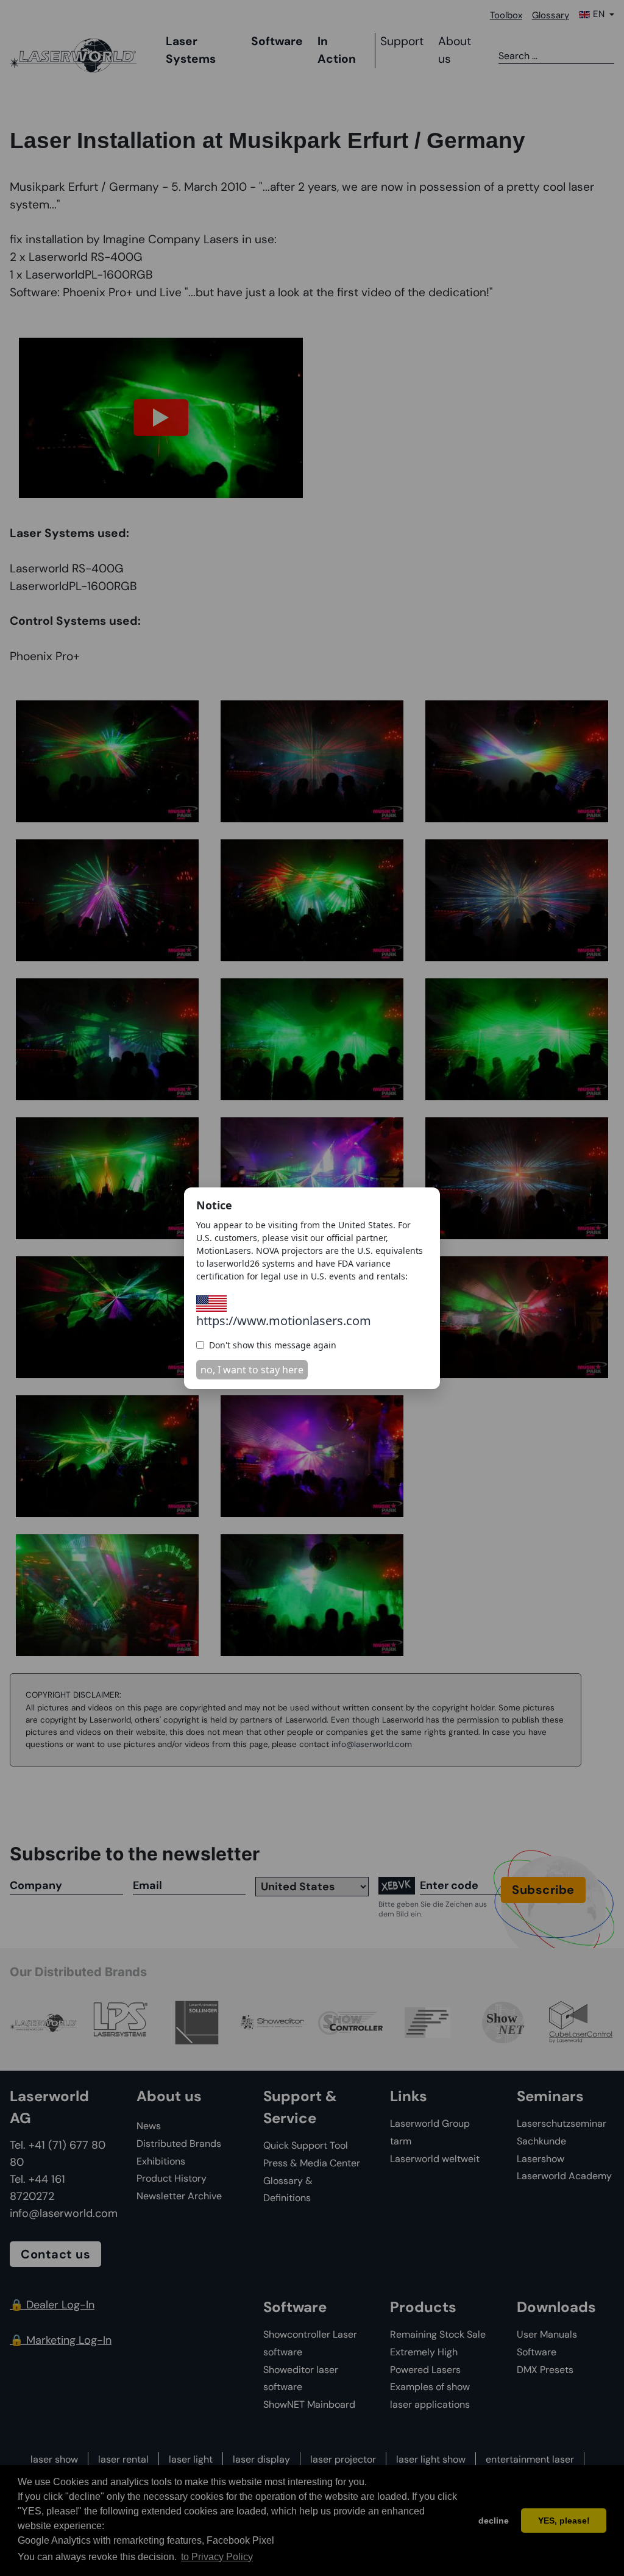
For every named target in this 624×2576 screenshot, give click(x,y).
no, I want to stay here (252, 1370)
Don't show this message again (273, 1345)
